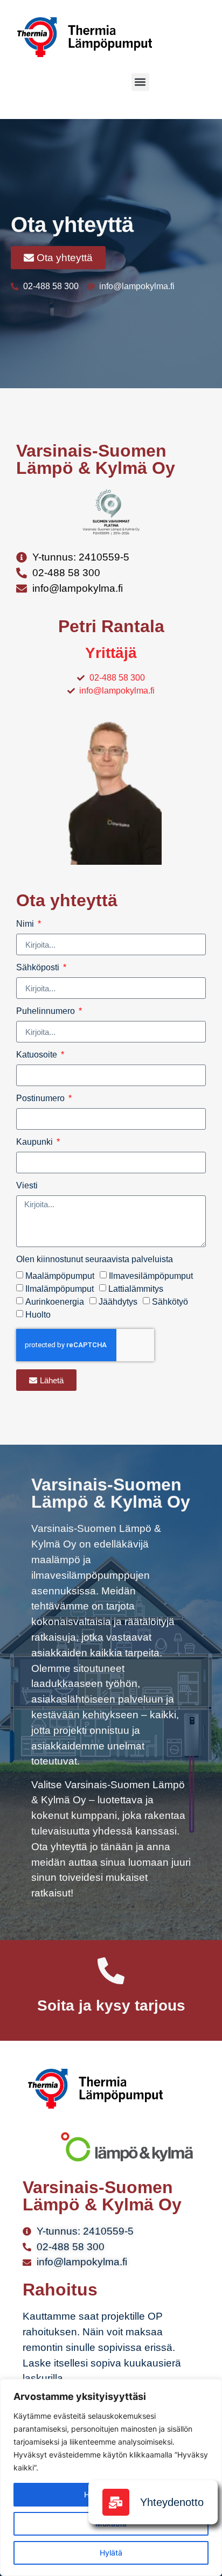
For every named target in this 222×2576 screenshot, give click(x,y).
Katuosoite (38, 1055)
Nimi (26, 924)
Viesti (27, 1186)
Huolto (38, 1315)
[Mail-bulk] (116, 2502)
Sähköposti (39, 968)
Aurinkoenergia (55, 1302)
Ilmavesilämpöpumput (151, 1276)
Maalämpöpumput (60, 1276)
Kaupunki (36, 1142)
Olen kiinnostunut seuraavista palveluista (95, 1259)
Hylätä (111, 2553)
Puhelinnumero (47, 1011)
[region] (111, 2477)
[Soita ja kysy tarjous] (111, 1971)
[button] (140, 82)
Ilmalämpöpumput (60, 1289)
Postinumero (41, 1098)
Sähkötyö (170, 1302)
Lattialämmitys (136, 1289)
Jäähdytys (118, 1302)
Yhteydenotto (172, 2502)
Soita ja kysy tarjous (111, 2005)
